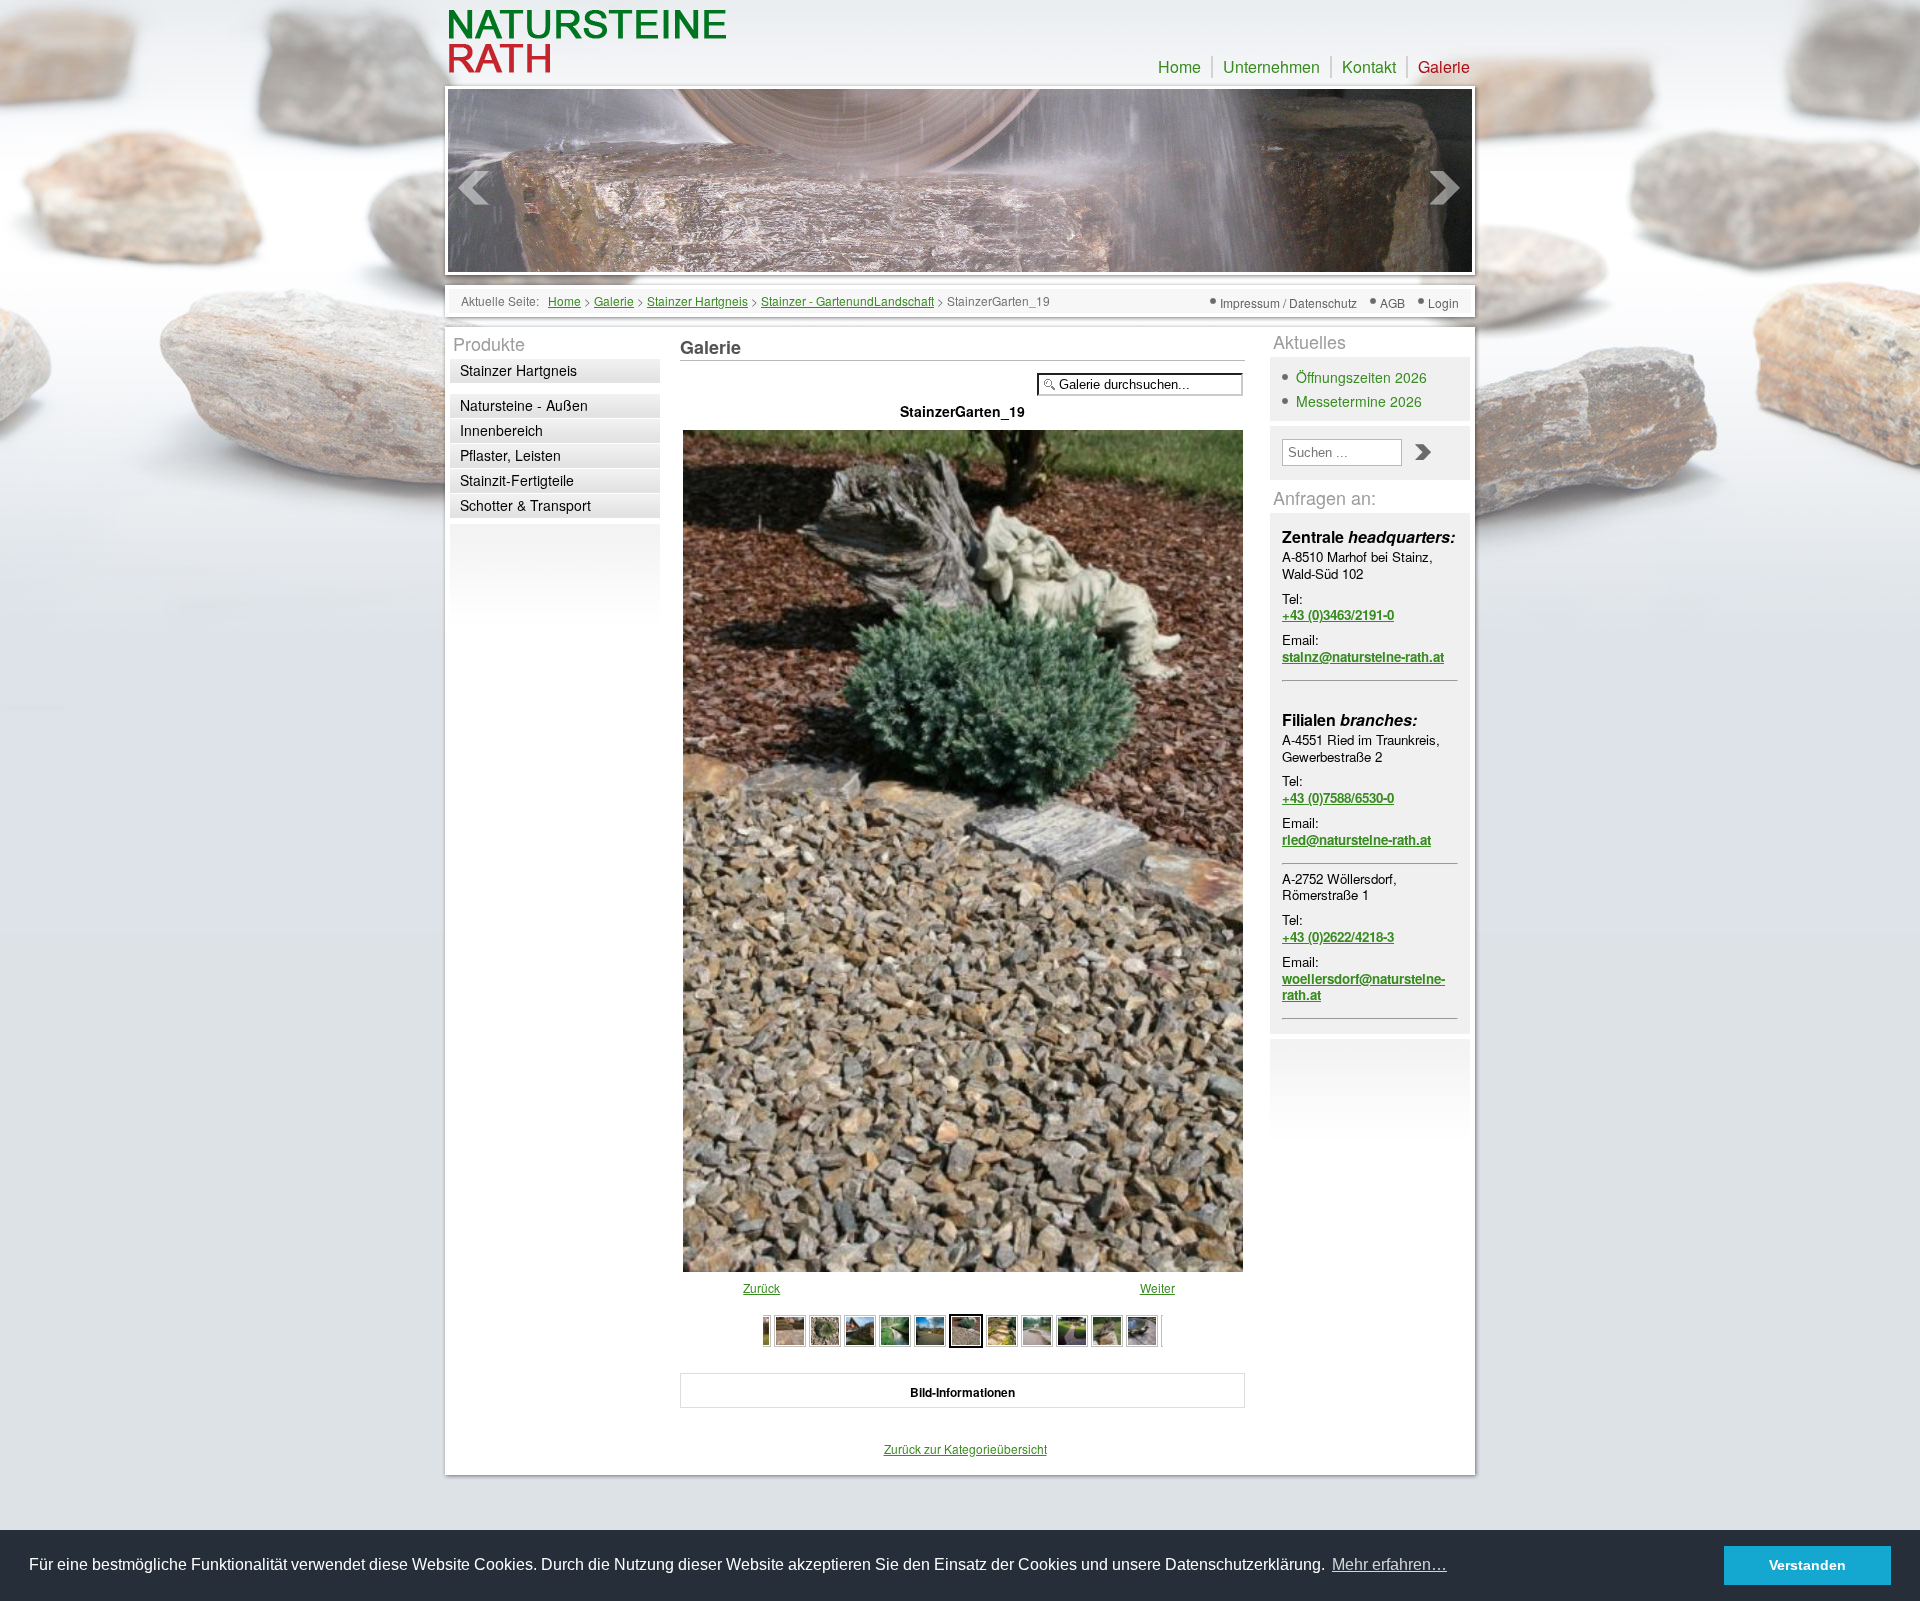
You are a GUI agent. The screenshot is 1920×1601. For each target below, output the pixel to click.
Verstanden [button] (1807, 1565)
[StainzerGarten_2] (930, 1328)
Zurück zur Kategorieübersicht (965, 1448)
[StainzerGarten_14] (1142, 1328)
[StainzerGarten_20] (895, 1328)
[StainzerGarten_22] (825, 1328)
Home (1179, 67)
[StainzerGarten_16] (1072, 1328)
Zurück (761, 1287)
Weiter (1157, 1287)
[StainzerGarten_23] (790, 1328)
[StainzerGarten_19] (963, 1262)
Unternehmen (1271, 67)
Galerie (1444, 67)
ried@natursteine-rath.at (1356, 839)
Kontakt (1369, 67)
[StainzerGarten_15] (1107, 1328)
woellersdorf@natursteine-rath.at (1363, 987)
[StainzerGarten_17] (1037, 1328)
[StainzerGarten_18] (1002, 1328)
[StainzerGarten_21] (860, 1328)
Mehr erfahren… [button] (1389, 1564)
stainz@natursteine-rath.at (1363, 656)
